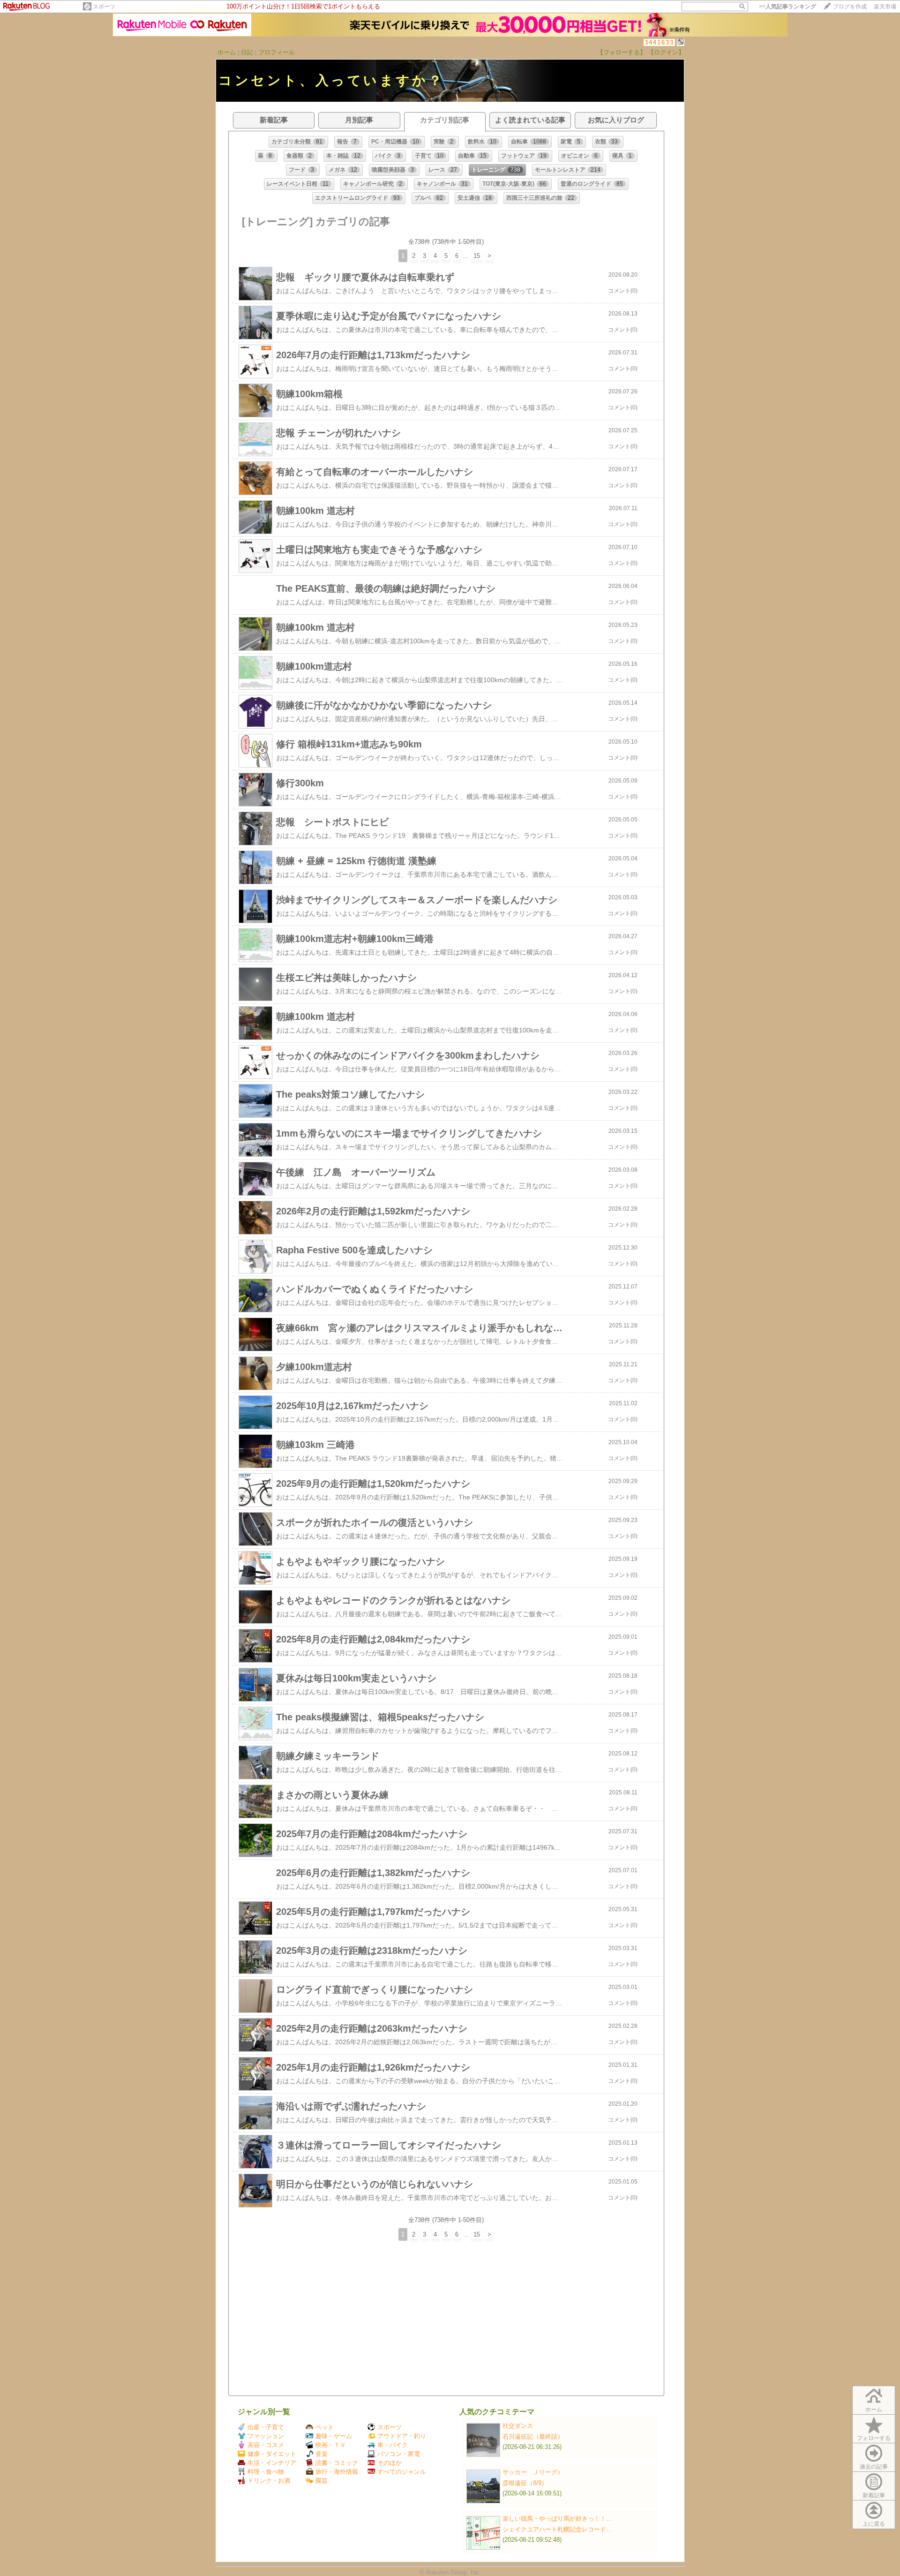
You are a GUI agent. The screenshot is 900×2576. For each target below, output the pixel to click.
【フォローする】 (622, 52)
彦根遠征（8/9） (525, 2483)
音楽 (322, 2454)
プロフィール (277, 52)
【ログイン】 (666, 52)
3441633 (659, 42)
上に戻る (874, 2524)
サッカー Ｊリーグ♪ (532, 2472)
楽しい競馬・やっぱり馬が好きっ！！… (557, 2519)
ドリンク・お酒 (269, 2481)
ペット (325, 2427)
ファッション (266, 2436)
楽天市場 (885, 7)
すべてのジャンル (402, 2472)
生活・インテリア (272, 2463)
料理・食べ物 (266, 2472)
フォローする (874, 2438)
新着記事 (874, 2495)
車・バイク (393, 2445)
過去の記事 (874, 2467)
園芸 (322, 2481)
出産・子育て (266, 2427)
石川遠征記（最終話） (533, 2437)
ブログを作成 (850, 7)
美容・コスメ (266, 2445)
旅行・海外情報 (337, 2472)
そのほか (390, 2463)
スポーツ (104, 7)
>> (787, 7)
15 (477, 256)
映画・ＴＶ (331, 2445)
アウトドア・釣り (402, 2436)
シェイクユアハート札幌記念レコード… (557, 2529)
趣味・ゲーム (334, 2436)
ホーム (227, 52)
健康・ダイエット (272, 2454)
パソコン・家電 (399, 2454)
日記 (247, 52)
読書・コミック (337, 2463)
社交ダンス (518, 2426)
